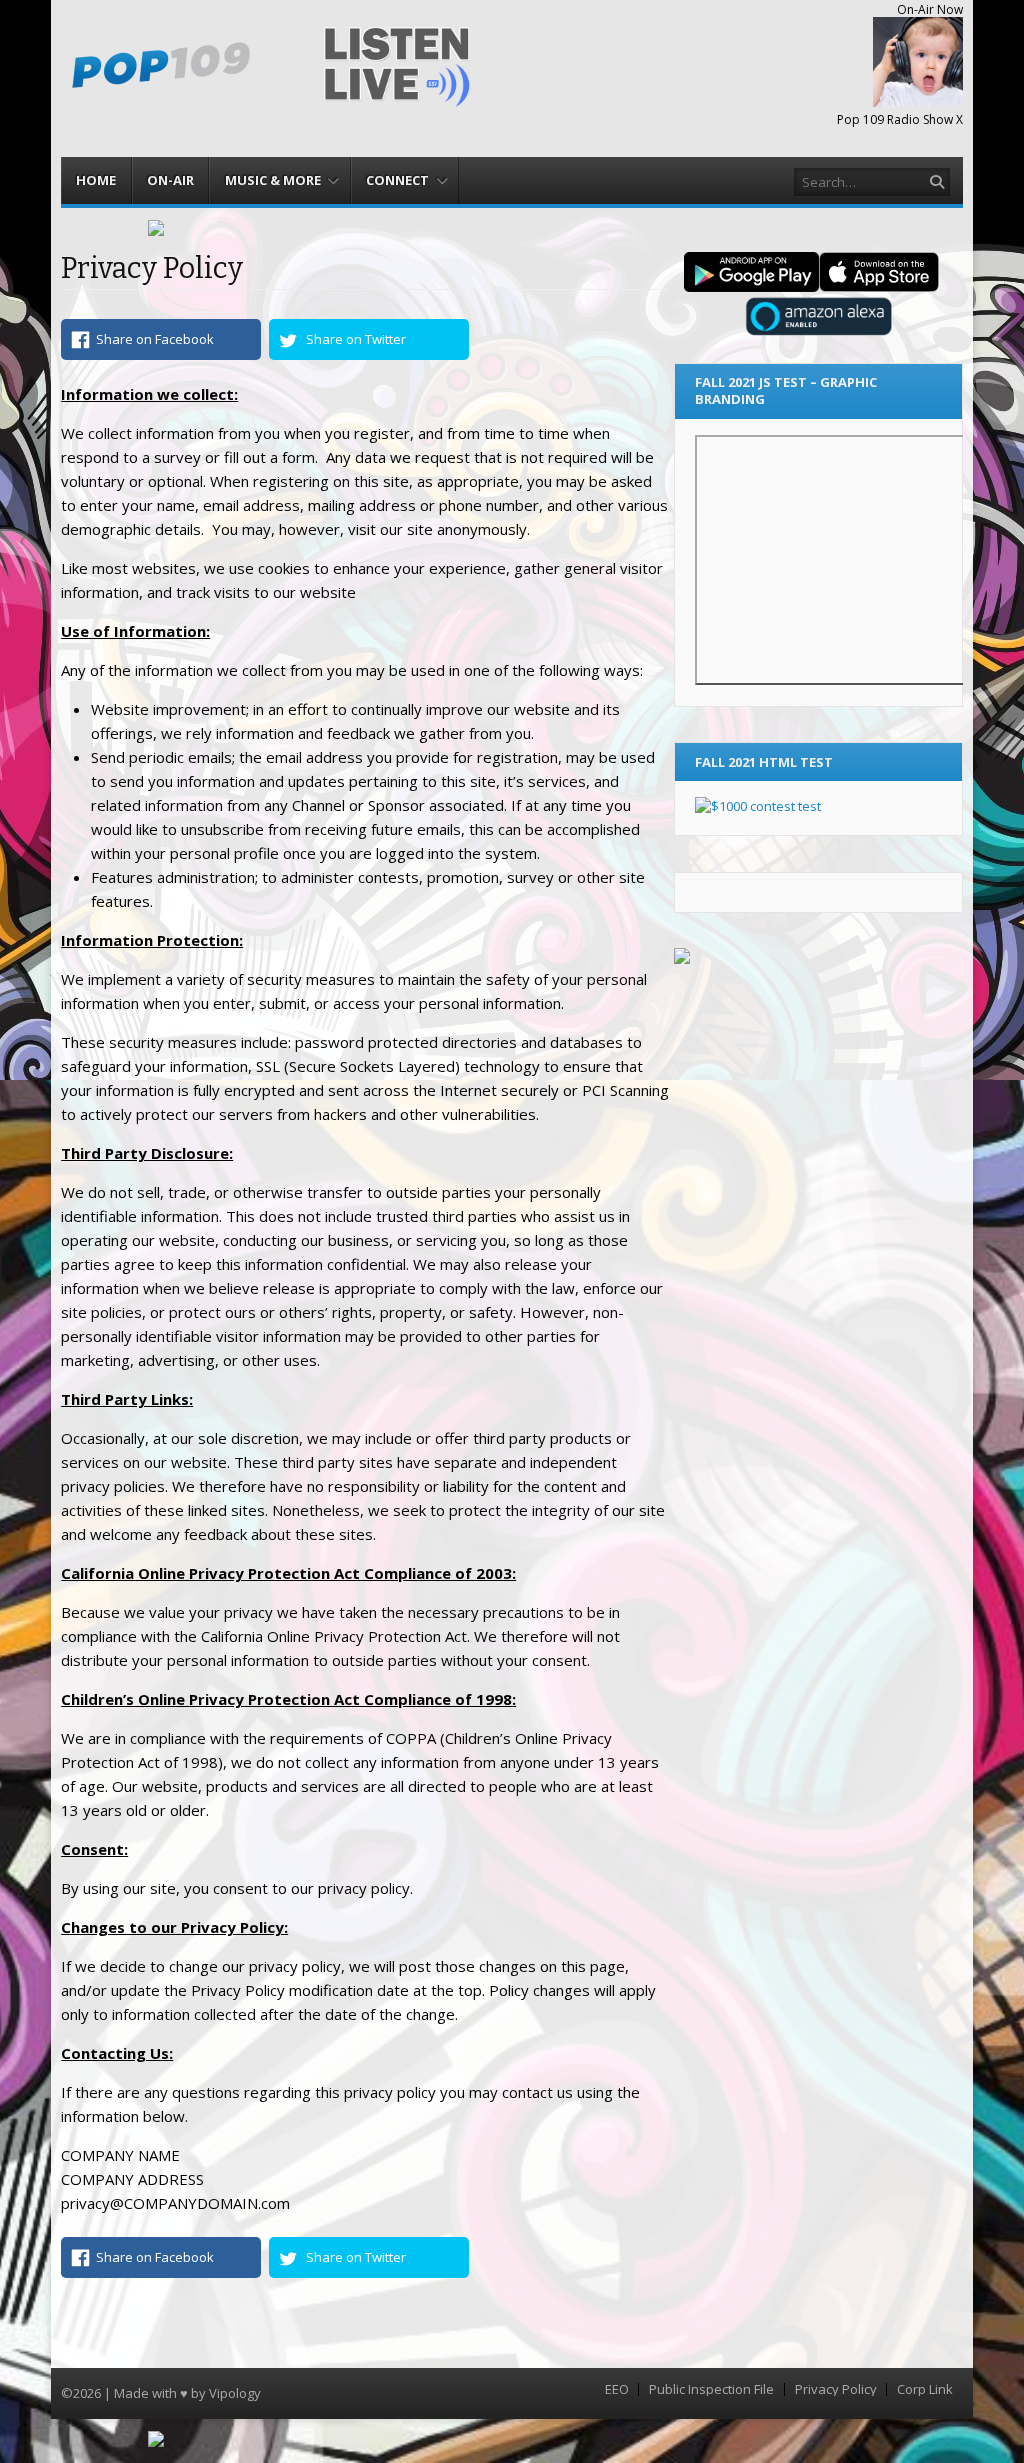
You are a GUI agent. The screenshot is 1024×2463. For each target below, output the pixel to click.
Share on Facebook (155, 339)
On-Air (170, 180)
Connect (397, 180)
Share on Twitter (356, 339)
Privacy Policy (836, 2389)
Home (96, 180)
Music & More (273, 180)
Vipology (235, 2393)
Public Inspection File (711, 2389)
